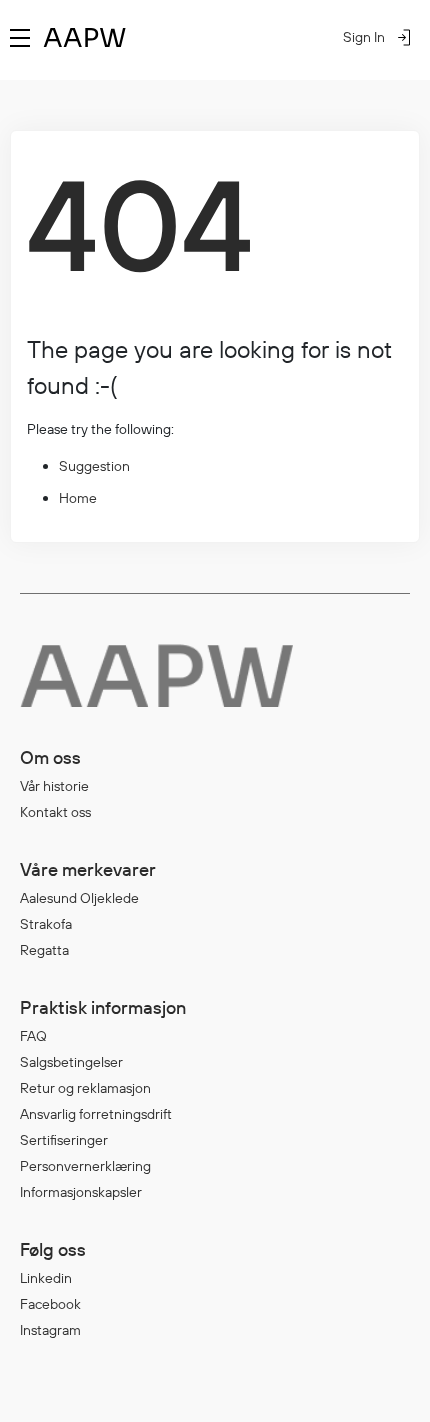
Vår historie (54, 786)
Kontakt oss (55, 812)
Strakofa (46, 924)
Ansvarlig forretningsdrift (96, 1114)
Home (78, 498)
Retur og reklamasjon (85, 1088)
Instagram (50, 1330)
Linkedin (46, 1278)
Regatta (44, 950)
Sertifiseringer (64, 1140)
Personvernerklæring (85, 1166)
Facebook (50, 1304)
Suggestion (94, 466)
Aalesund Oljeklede (79, 898)
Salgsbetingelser (71, 1062)
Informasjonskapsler (81, 1192)
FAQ (33, 1036)
